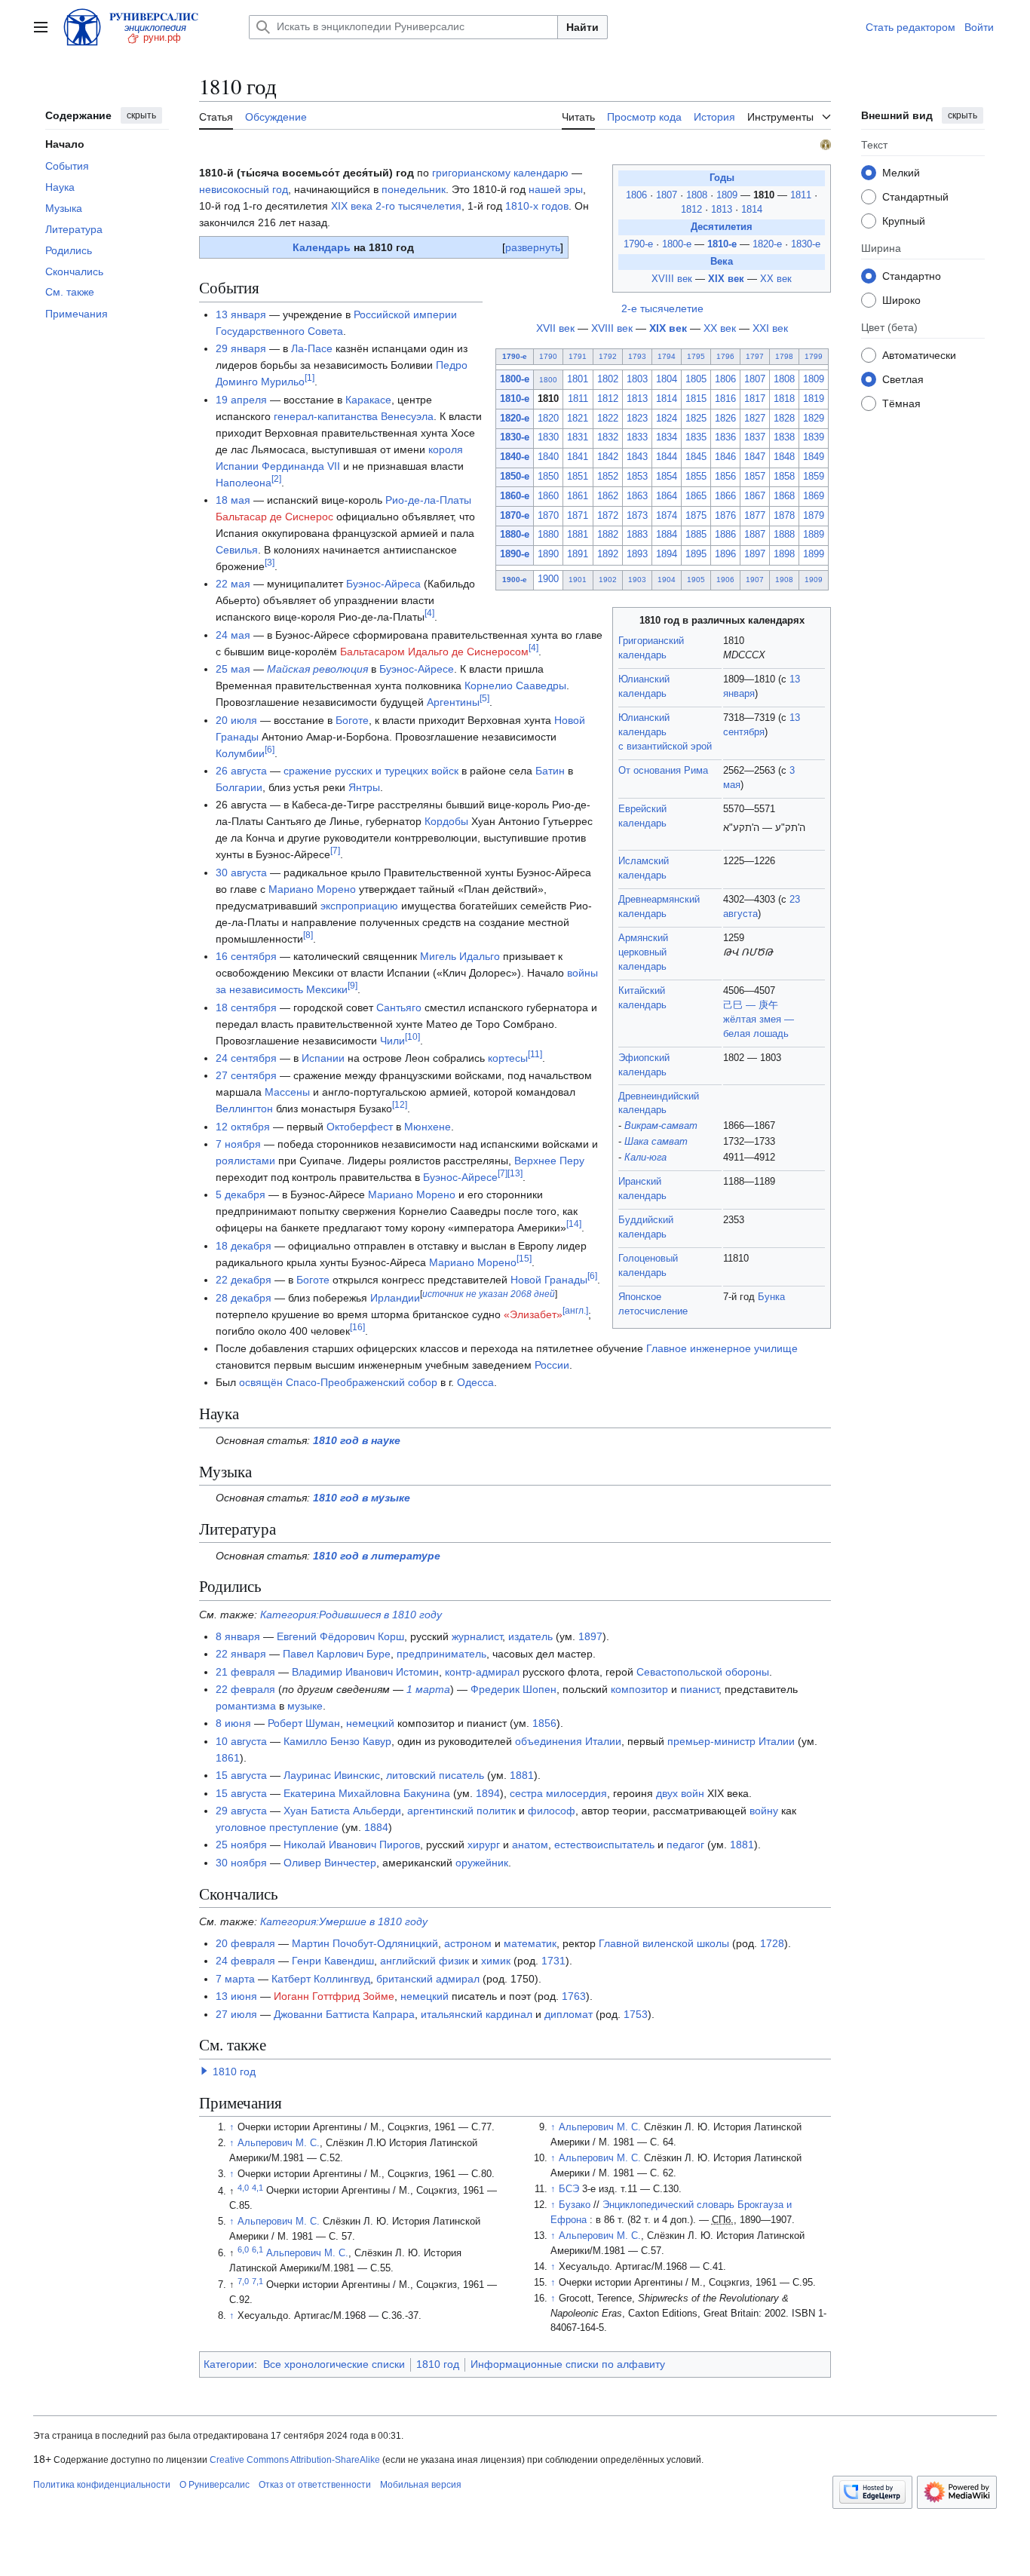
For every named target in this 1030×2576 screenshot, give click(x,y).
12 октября (243, 1127)
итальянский (452, 2014)
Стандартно (912, 275)
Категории (229, 2364)
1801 (578, 379)
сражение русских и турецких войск (371, 771)
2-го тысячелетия (418, 206)
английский (408, 1961)
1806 (638, 195)
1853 (637, 477)
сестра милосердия (558, 1793)
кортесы (508, 1058)
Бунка (771, 1297)
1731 (553, 1961)
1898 (784, 554)
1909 (814, 580)
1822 (608, 419)
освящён (261, 1382)
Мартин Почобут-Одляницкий (365, 1943)
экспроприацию (359, 906)
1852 (608, 477)
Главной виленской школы (664, 1943)
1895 (696, 554)
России (552, 1365)
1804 (667, 379)
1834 (667, 437)
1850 (548, 477)
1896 (725, 554)
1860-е (515, 496)
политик (496, 1811)
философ (552, 1811)
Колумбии (240, 753)
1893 (637, 554)
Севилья (237, 550)
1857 (755, 477)
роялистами (245, 1161)
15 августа (241, 1775)
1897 (755, 554)
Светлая (903, 379)
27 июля (236, 2014)
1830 (548, 437)
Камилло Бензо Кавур (337, 1741)
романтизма (246, 1706)
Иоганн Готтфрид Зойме (334, 1996)
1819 (814, 399)
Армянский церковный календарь (643, 952)
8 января (238, 1636)
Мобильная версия (421, 2485)
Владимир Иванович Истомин (365, 1672)
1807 (668, 195)
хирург (484, 1845)
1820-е (767, 244)
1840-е (515, 457)
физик (454, 1961)
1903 (637, 580)
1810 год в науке (357, 1440)
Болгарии (239, 787)
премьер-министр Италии (731, 1741)
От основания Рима (663, 771)
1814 (752, 210)
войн (693, 1793)
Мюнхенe (428, 1127)
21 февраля (245, 1672)
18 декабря (244, 1246)
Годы (722, 178)
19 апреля (241, 400)
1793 (637, 356)
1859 (814, 477)
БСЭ (569, 2189)
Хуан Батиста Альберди (342, 1811)
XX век (776, 279)
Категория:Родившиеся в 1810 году (351, 1615)
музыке (305, 1706)
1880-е (515, 535)
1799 (814, 356)
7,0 (243, 2281)
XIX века (352, 206)
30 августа (241, 872)
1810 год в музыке (362, 1498)
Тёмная (901, 403)
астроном (468, 1943)
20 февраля (245, 1943)
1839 (814, 437)
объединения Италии (568, 1741)
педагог (685, 1845)
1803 (637, 379)
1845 (696, 457)
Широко (901, 299)
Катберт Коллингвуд (321, 1979)
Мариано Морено (312, 889)
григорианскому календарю (500, 173)
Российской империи (405, 314)
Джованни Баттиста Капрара (344, 2014)
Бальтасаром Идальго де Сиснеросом (434, 652)
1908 (784, 580)
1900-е (515, 580)
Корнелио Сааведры (515, 685)
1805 (696, 379)
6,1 (257, 2249)
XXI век (770, 328)
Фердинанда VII (301, 466)
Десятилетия (722, 227)
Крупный (904, 220)
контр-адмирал (482, 1672)
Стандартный (915, 196)
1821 (578, 419)
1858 (784, 477)
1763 (574, 1996)
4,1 (257, 2187)
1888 (784, 535)
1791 (578, 356)
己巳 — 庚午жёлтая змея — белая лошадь (759, 1020)
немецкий (370, 1723)
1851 (578, 477)
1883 (637, 535)
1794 (667, 356)
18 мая (233, 500)
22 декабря (244, 1280)
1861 (578, 496)
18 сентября (246, 1007)
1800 (548, 380)
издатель (530, 1636)
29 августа (241, 1811)
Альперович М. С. (279, 2143)
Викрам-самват (661, 1126)
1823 (637, 419)
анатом (530, 1845)
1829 (814, 419)
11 (535, 1054)
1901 (578, 580)
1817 (755, 399)
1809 (728, 195)
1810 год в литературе (377, 1556)
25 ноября (241, 1845)
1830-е (806, 244)
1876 (725, 516)
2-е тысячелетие (662, 308)
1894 (667, 554)
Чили (392, 1041)
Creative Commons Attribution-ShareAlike (295, 2460)
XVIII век (672, 279)
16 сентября (246, 956)
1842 (608, 457)
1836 (725, 437)
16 (357, 1327)
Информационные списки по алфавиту (568, 2364)
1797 (755, 356)
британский (405, 1979)
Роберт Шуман (304, 1723)
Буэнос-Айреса (383, 584)
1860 (548, 496)
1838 (784, 437)
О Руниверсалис (215, 2485)
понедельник (414, 189)
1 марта (428, 1689)
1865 (696, 496)
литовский (411, 1775)
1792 (608, 356)
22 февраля (245, 1689)
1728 (772, 1943)
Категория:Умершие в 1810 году (344, 1921)
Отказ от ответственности (315, 2485)
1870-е (515, 516)
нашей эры (556, 189)
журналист (477, 1636)
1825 (696, 419)
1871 (578, 516)
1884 (667, 535)
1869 (814, 496)
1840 (548, 457)
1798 (784, 356)
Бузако (575, 2205)
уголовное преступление (277, 1827)
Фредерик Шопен (513, 1689)
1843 (637, 457)
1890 (548, 554)
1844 (667, 457)
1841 (578, 457)
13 (515, 1173)
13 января (241, 314)
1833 (637, 437)
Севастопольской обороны (703, 1672)
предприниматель (441, 1654)
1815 (696, 399)
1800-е (677, 244)
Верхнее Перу (549, 1161)
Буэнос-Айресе (417, 669)
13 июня (236, 1996)
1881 (578, 535)
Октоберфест (360, 1127)
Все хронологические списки (334, 2364)
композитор (639, 1689)
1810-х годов (537, 206)
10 (412, 1037)
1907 (755, 580)
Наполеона (244, 483)
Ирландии (395, 1298)
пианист (699, 1689)
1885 (696, 535)
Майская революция (317, 669)
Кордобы (446, 821)
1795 (696, 356)
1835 (696, 437)
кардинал (509, 2014)
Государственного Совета (279, 331)
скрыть (141, 115)
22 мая (233, 584)
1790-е (638, 244)
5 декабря (241, 1194)
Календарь (322, 247)
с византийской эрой (665, 747)
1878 (784, 516)
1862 (608, 496)
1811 (802, 195)
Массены (287, 1092)
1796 (725, 356)
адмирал (458, 1979)
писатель (461, 1775)
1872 (608, 516)
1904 (667, 580)
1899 (814, 554)
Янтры (364, 787)
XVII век (555, 328)
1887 (755, 535)
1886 (725, 535)
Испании (323, 1058)
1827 (755, 419)
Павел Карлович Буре (337, 1654)
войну (764, 1811)
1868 (784, 496)
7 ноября (238, 1144)
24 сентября (246, 1058)
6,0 (243, 2249)
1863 (637, 496)
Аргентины (453, 702)
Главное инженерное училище (722, 1348)
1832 (608, 437)
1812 (693, 210)
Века (722, 262)
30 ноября (241, 1863)
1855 (696, 477)
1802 (608, 379)
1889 (814, 535)
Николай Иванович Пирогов (352, 1845)
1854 (667, 477)
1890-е (515, 554)
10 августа (241, 1741)
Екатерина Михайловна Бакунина (367, 1793)
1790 (548, 356)
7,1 (257, 2281)
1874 (667, 516)
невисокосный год (244, 189)
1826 (725, 419)
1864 (667, 496)
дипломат (569, 2014)
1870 (548, 516)
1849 (814, 457)
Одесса (475, 1382)
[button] (41, 27)
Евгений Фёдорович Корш (340, 1636)
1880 (548, 535)
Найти (582, 27)
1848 (784, 457)
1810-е (722, 244)
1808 (698, 195)
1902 (608, 580)
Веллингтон (244, 1109)
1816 (725, 399)
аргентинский (440, 1811)
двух (667, 1793)
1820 (548, 419)
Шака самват (656, 1142)
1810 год (234, 2072)
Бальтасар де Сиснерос (274, 517)
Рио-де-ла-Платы (428, 500)
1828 (784, 419)
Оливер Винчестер (330, 1863)
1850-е (515, 477)
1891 (578, 554)
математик (530, 1943)
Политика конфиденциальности (102, 2485)
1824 (667, 419)
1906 (725, 580)
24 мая (233, 635)
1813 (723, 210)
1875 (696, 516)
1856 (725, 477)
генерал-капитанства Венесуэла (354, 416)
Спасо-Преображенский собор (362, 1382)
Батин (550, 771)
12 (400, 1106)
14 (574, 1225)
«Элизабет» (533, 1314)
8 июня (233, 1723)
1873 (637, 516)
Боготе (352, 720)
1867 (755, 496)
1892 (608, 554)
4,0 (243, 2187)
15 (524, 1259)
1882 (608, 535)
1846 (725, 457)
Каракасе (368, 400)
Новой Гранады (549, 1280)
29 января (241, 348)
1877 (755, 516)
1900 (548, 579)
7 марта (235, 1979)
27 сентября (246, 1075)
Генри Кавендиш (333, 1961)
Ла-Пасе (312, 348)
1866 (725, 496)
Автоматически (919, 354)
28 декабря (244, 1298)
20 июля (236, 720)
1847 (755, 457)
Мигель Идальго (460, 956)
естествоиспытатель (604, 1845)
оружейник (482, 1863)
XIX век (726, 279)
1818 (784, 399)
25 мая (233, 669)
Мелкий (901, 172)
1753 (636, 2014)
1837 (755, 437)
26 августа (241, 771)
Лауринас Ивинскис (332, 1775)
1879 (814, 516)
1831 (578, 437)
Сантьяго (399, 1007)
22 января (241, 1654)
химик (496, 1961)
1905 (696, 580)
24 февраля (245, 1961)
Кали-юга (645, 1158)
